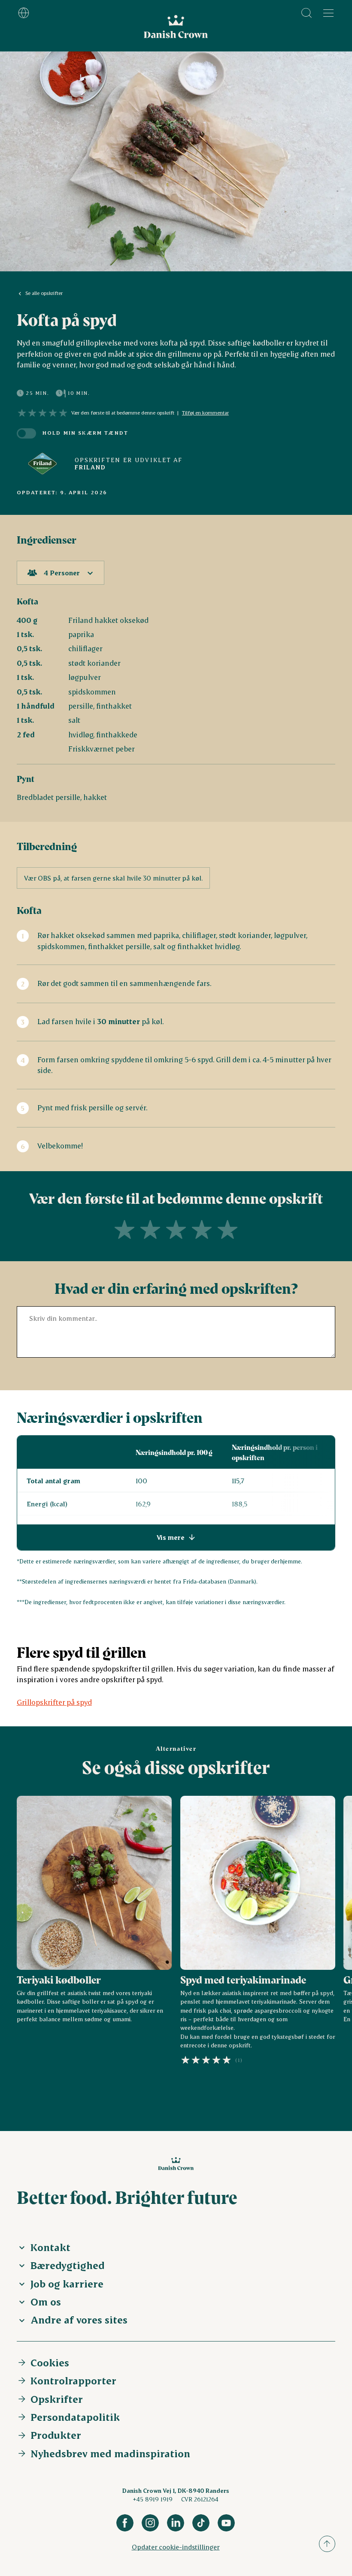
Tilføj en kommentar (205, 413)
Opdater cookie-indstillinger (176, 2547)
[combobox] (61, 573)
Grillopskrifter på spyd (54, 1702)
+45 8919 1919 (153, 2499)
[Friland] (42, 464)
